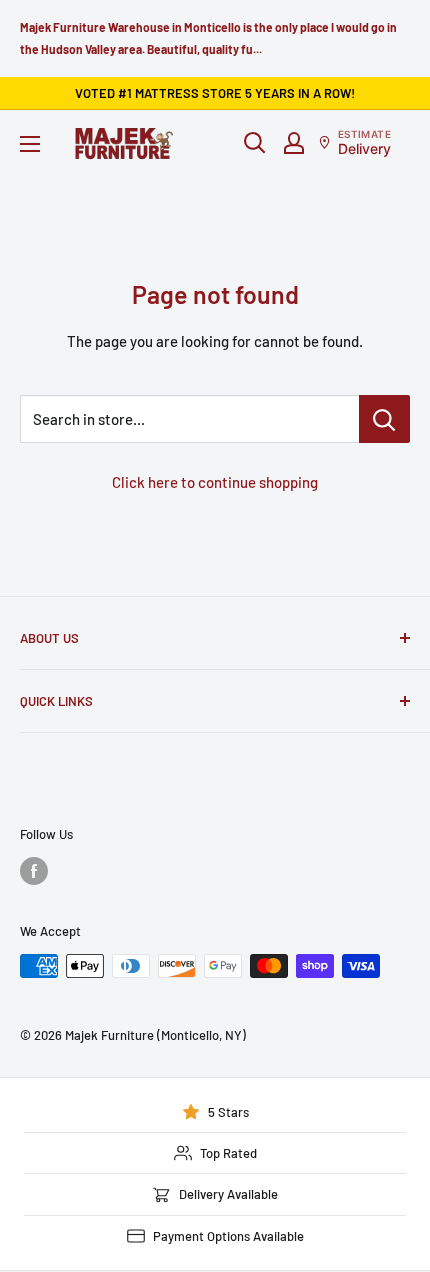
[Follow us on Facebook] (34, 871)
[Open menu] (30, 144)
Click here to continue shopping (215, 482)
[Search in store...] (384, 419)
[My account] (294, 143)
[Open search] (255, 143)
